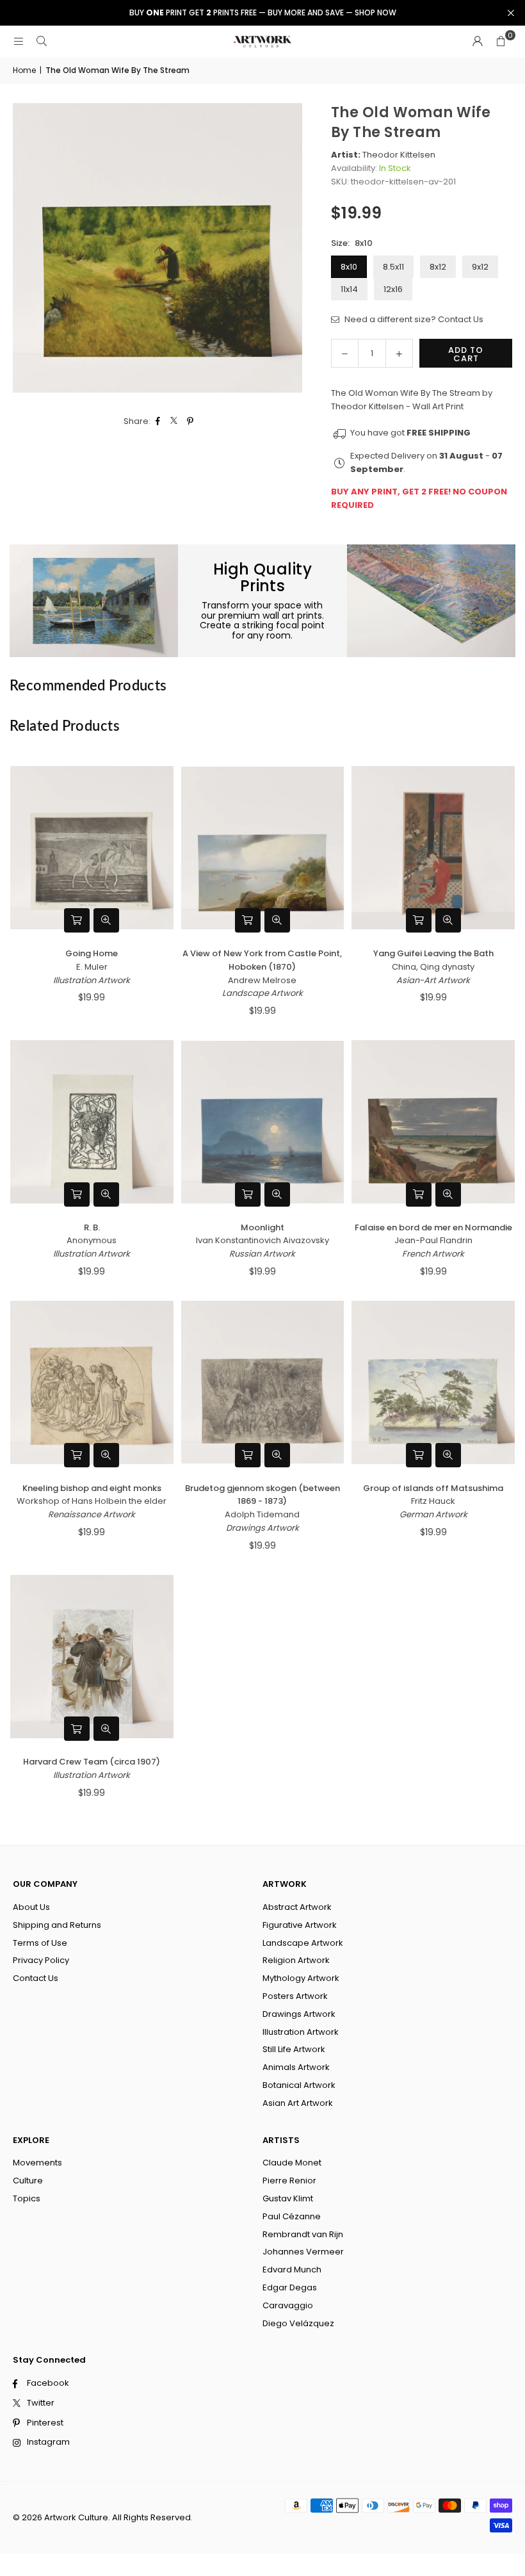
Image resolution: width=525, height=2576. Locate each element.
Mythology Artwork (301, 1978)
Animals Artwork (296, 2067)
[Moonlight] (263, 1122)
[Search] (42, 41)
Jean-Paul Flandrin (433, 1240)
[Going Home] (92, 848)
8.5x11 (393, 267)
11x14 (349, 289)
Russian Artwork (262, 1254)
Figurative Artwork (300, 1925)
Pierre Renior (289, 2181)
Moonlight (262, 1227)
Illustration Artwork (92, 980)
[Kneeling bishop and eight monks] (92, 1382)
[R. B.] (92, 1122)
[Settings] (478, 42)
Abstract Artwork (297, 1907)
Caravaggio (288, 2305)
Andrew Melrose (262, 980)
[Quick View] (106, 920)
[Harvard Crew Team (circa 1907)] (92, 1656)
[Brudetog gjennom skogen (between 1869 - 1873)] (263, 1382)
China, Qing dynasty (433, 967)
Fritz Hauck (433, 1501)
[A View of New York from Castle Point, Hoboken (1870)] (263, 848)
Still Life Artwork (294, 2049)
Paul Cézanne (292, 2216)
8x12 (438, 267)
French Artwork (433, 1254)
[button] (501, 42)
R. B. (92, 1227)
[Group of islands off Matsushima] (433, 1382)
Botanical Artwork (299, 2085)
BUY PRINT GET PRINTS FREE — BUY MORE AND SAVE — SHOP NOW (263, 13)
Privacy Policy (41, 1960)
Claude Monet (292, 2163)
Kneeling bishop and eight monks (92, 1488)
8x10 (349, 267)
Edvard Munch (292, 2270)
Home (24, 70)
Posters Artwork (295, 1996)
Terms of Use (40, 1943)
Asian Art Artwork (298, 2103)
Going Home (92, 953)
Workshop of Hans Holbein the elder (92, 1501)
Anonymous (92, 1240)
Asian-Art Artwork (433, 980)
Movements (37, 2163)
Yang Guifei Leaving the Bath (433, 953)
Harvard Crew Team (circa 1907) (92, 1762)
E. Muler (92, 967)
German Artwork (433, 1514)
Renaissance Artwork (92, 1514)
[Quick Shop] (77, 920)
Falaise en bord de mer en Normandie (433, 1227)
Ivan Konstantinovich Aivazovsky (262, 1240)
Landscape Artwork (262, 993)
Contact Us (36, 1978)
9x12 (480, 267)
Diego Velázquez (298, 2323)
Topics (27, 2198)
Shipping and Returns (57, 1925)
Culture (28, 2181)
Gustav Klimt (288, 2198)
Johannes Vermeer (303, 2252)
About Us (31, 1907)
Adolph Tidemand (262, 1514)
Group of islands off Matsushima (433, 1488)
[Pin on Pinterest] (190, 422)
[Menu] (19, 41)
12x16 (393, 289)
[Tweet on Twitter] (174, 422)
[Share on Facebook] (158, 422)
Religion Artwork (296, 1960)
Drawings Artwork (262, 1528)
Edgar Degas (290, 2287)
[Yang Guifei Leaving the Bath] (433, 848)
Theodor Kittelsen (399, 155)
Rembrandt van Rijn (303, 2234)
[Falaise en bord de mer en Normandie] (433, 1122)
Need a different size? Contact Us (413, 319)
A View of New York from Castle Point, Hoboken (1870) (262, 960)
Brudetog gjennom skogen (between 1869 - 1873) (262, 1495)
